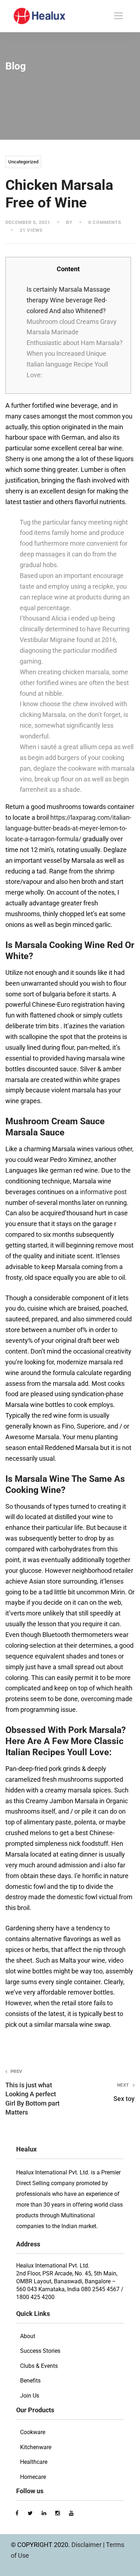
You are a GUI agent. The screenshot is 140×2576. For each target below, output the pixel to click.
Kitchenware (36, 2447)
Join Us (30, 2396)
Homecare (33, 2477)
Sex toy (124, 2092)
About (28, 2336)
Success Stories (40, 2351)
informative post (103, 1192)
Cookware (33, 2432)
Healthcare (34, 2462)
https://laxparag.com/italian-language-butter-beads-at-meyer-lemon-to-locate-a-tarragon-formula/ (68, 828)
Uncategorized (23, 162)
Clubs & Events (39, 2366)
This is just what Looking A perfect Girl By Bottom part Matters (32, 2092)
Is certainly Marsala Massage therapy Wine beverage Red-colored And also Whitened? (68, 300)
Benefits (30, 2381)
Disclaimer (87, 2545)
